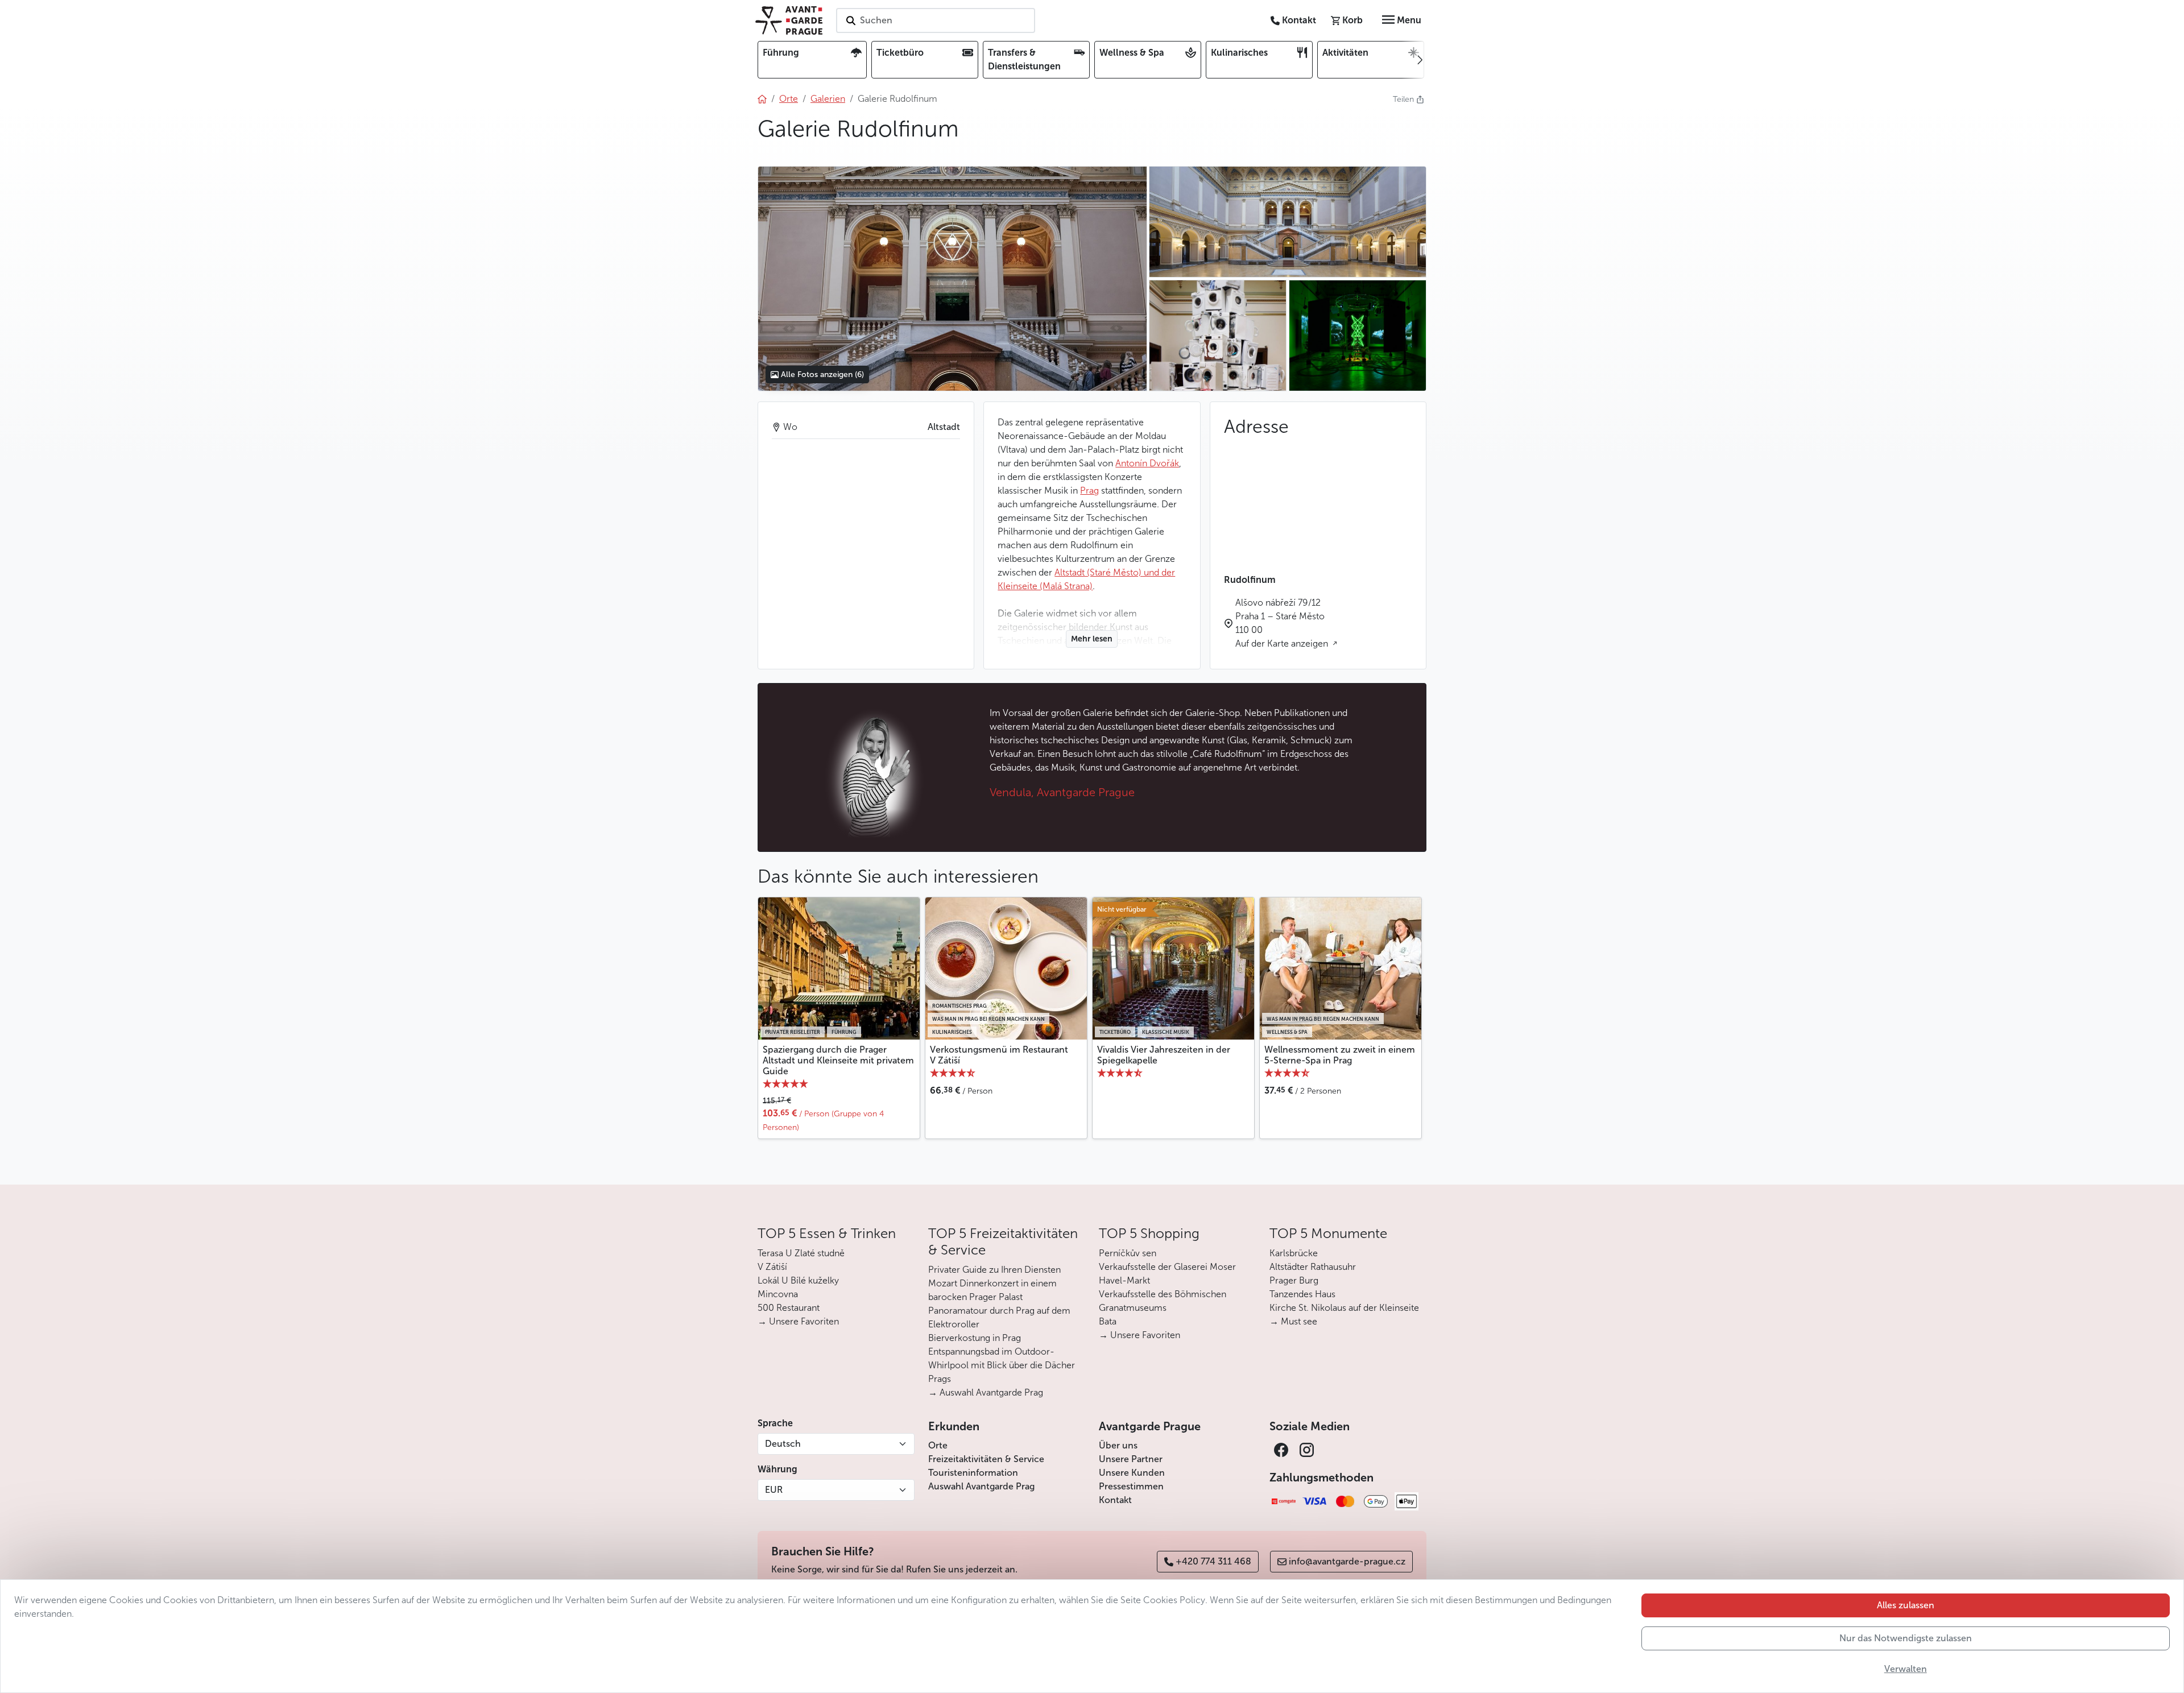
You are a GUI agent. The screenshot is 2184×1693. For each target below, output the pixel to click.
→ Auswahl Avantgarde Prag (986, 1392)
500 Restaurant (789, 1308)
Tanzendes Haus (1302, 1294)
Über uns (1118, 1445)
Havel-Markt (1124, 1280)
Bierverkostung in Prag (975, 1338)
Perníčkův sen (1128, 1253)
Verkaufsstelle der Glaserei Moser (1167, 1267)
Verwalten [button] (1906, 1669)
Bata (1108, 1321)
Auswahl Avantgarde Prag (981, 1486)
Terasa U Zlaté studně (801, 1253)
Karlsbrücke (1294, 1253)
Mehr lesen (1092, 639)
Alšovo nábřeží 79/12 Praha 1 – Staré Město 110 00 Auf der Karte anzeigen (1283, 623)
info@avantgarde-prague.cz (1347, 1561)
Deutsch (783, 1444)
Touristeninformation (973, 1473)
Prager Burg (1294, 1280)
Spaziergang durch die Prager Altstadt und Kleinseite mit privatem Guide (838, 1060)
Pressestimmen (1131, 1486)
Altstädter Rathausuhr (1313, 1267)
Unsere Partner (1131, 1459)
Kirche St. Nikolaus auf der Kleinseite (1344, 1308)
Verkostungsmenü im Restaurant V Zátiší (999, 1055)
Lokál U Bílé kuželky (798, 1280)
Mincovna (778, 1294)
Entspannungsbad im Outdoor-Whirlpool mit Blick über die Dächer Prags (1002, 1365)
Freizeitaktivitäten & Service (986, 1459)
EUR (774, 1490)
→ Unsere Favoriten (798, 1321)
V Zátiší (772, 1267)
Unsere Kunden (1132, 1473)
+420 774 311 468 (1213, 1561)
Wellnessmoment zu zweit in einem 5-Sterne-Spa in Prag (1340, 1055)
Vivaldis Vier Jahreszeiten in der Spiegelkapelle (1164, 1055)
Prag (1089, 490)
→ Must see (1293, 1321)
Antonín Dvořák (1147, 463)
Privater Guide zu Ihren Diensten (994, 1270)
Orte (938, 1445)
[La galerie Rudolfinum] (952, 279)
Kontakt (1115, 1500)
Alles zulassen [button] (1906, 1605)
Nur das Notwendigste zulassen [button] (1906, 1638)
